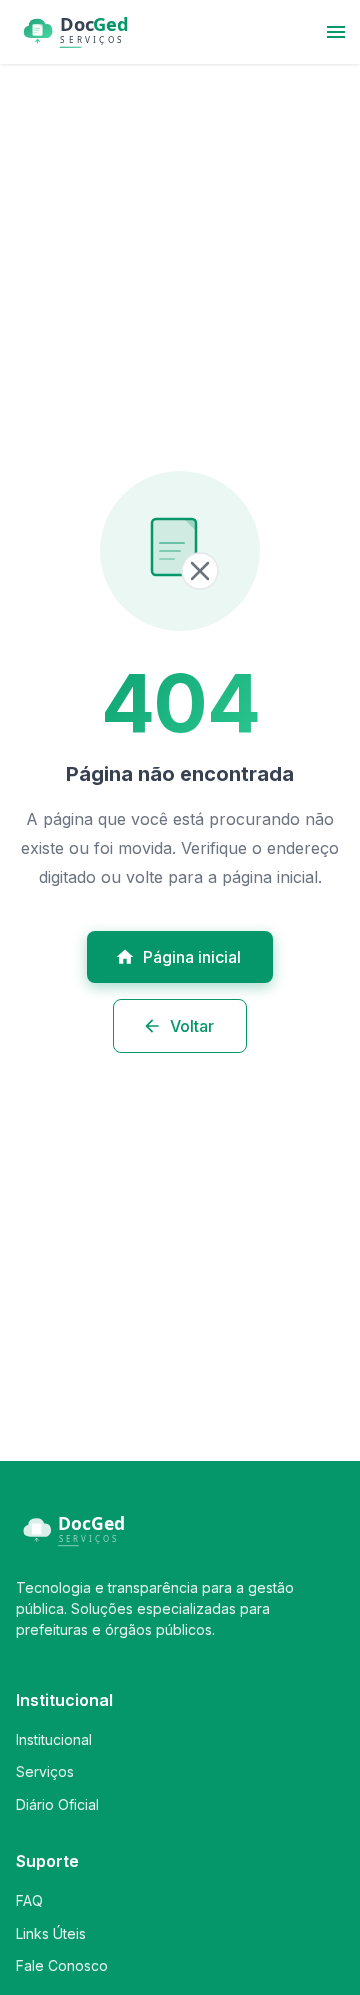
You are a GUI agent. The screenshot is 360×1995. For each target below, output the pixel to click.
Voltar (192, 1026)
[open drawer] (336, 32)
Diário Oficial (57, 1804)
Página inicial (192, 957)
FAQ (29, 1900)
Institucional (54, 1739)
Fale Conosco (62, 1965)
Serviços (45, 1771)
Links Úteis (51, 1933)
